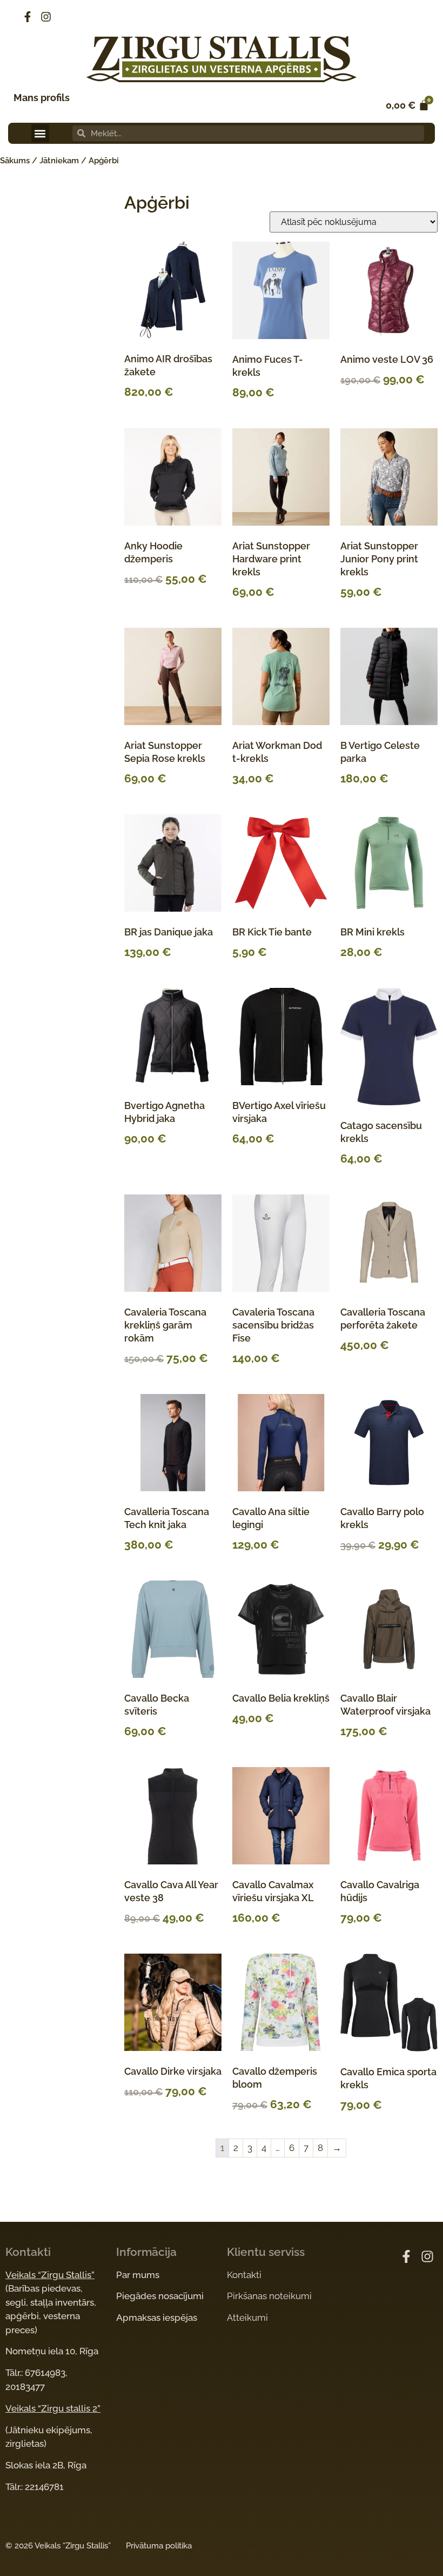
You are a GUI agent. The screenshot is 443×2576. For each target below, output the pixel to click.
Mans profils (42, 98)
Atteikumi (247, 2318)
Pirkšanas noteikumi (269, 2296)
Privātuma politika (159, 2546)
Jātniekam (59, 161)
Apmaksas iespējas (157, 2318)
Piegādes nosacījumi (160, 2296)
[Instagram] (46, 17)
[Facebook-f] (28, 17)
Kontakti (244, 2275)
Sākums (15, 161)
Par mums (138, 2275)
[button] (40, 133)
